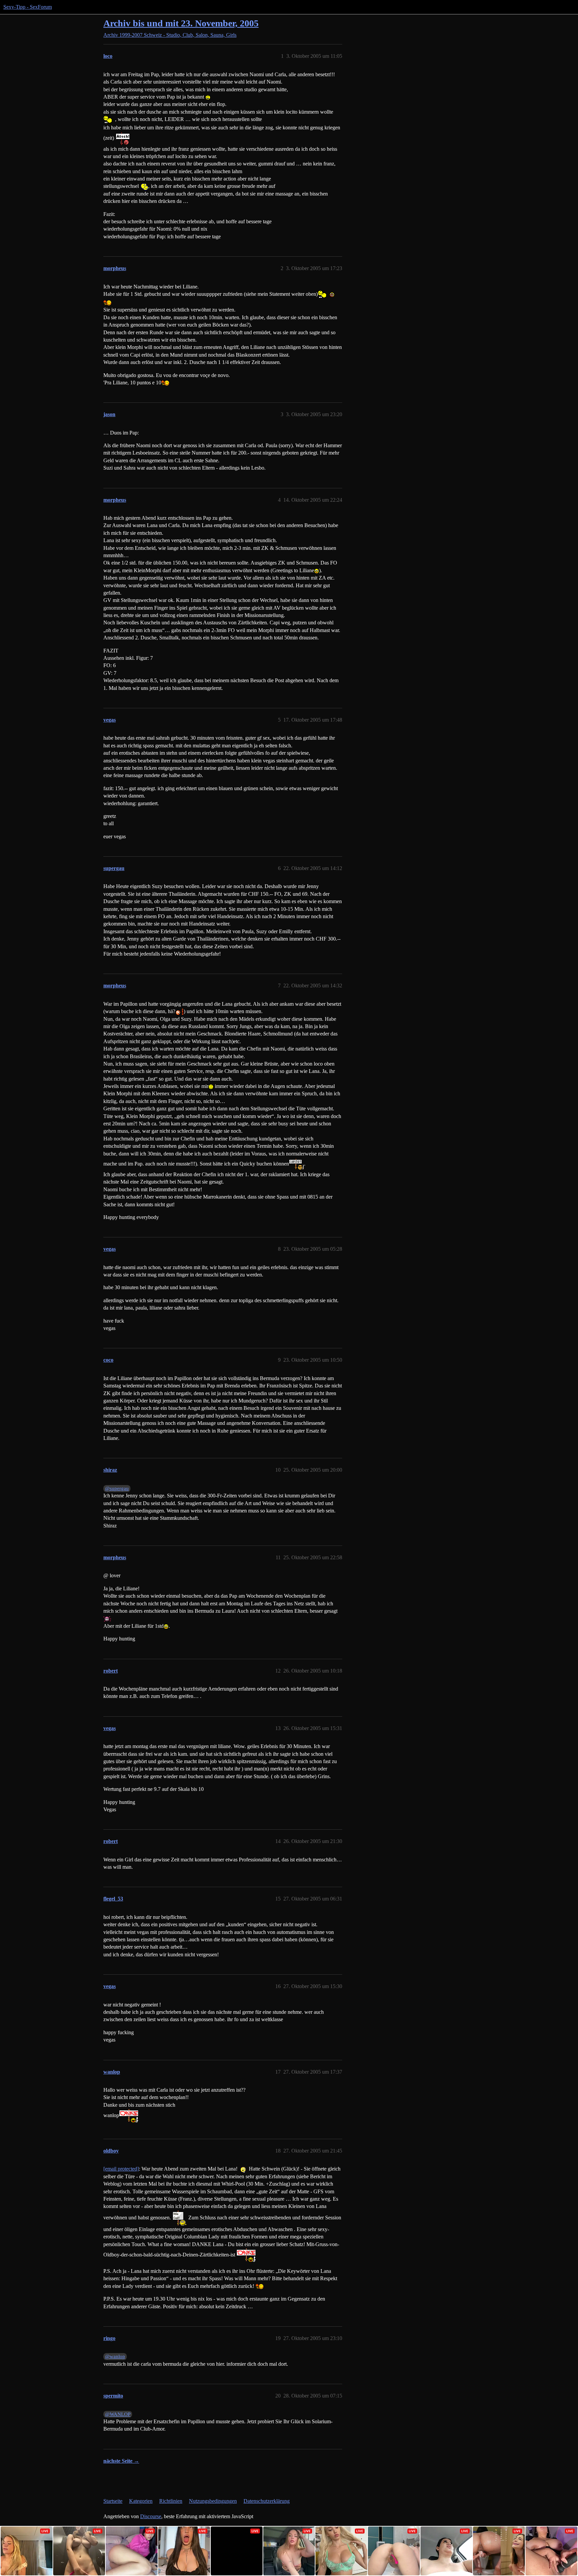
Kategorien (141, 2501)
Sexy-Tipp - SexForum (28, 7)
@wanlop (115, 2356)
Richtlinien (171, 2501)
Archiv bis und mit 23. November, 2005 (181, 23)
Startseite (113, 2501)
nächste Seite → (121, 2461)
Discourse (151, 2516)
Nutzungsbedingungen (213, 2501)
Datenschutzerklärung (267, 2501)
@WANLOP (118, 2414)
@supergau (117, 1488)
